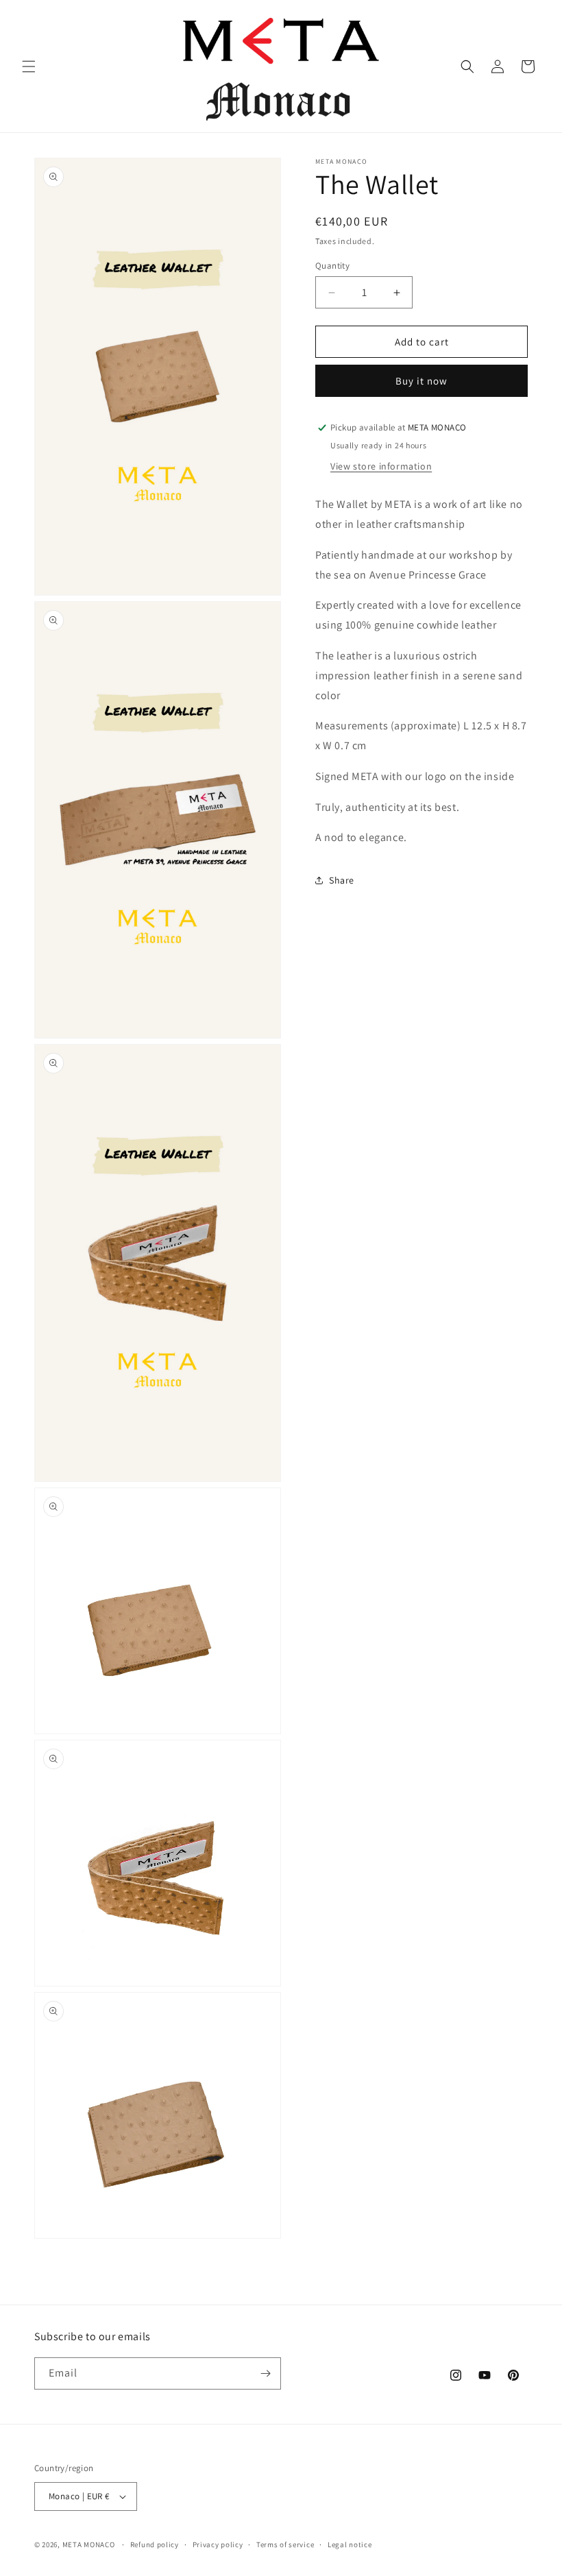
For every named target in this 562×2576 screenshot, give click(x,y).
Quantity (332, 266)
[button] (29, 66)
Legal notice (350, 2544)
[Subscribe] (265, 2373)
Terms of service (285, 2544)
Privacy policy (218, 2544)
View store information (381, 466)
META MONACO (89, 2544)
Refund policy (155, 2544)
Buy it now (422, 381)
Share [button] (342, 880)
